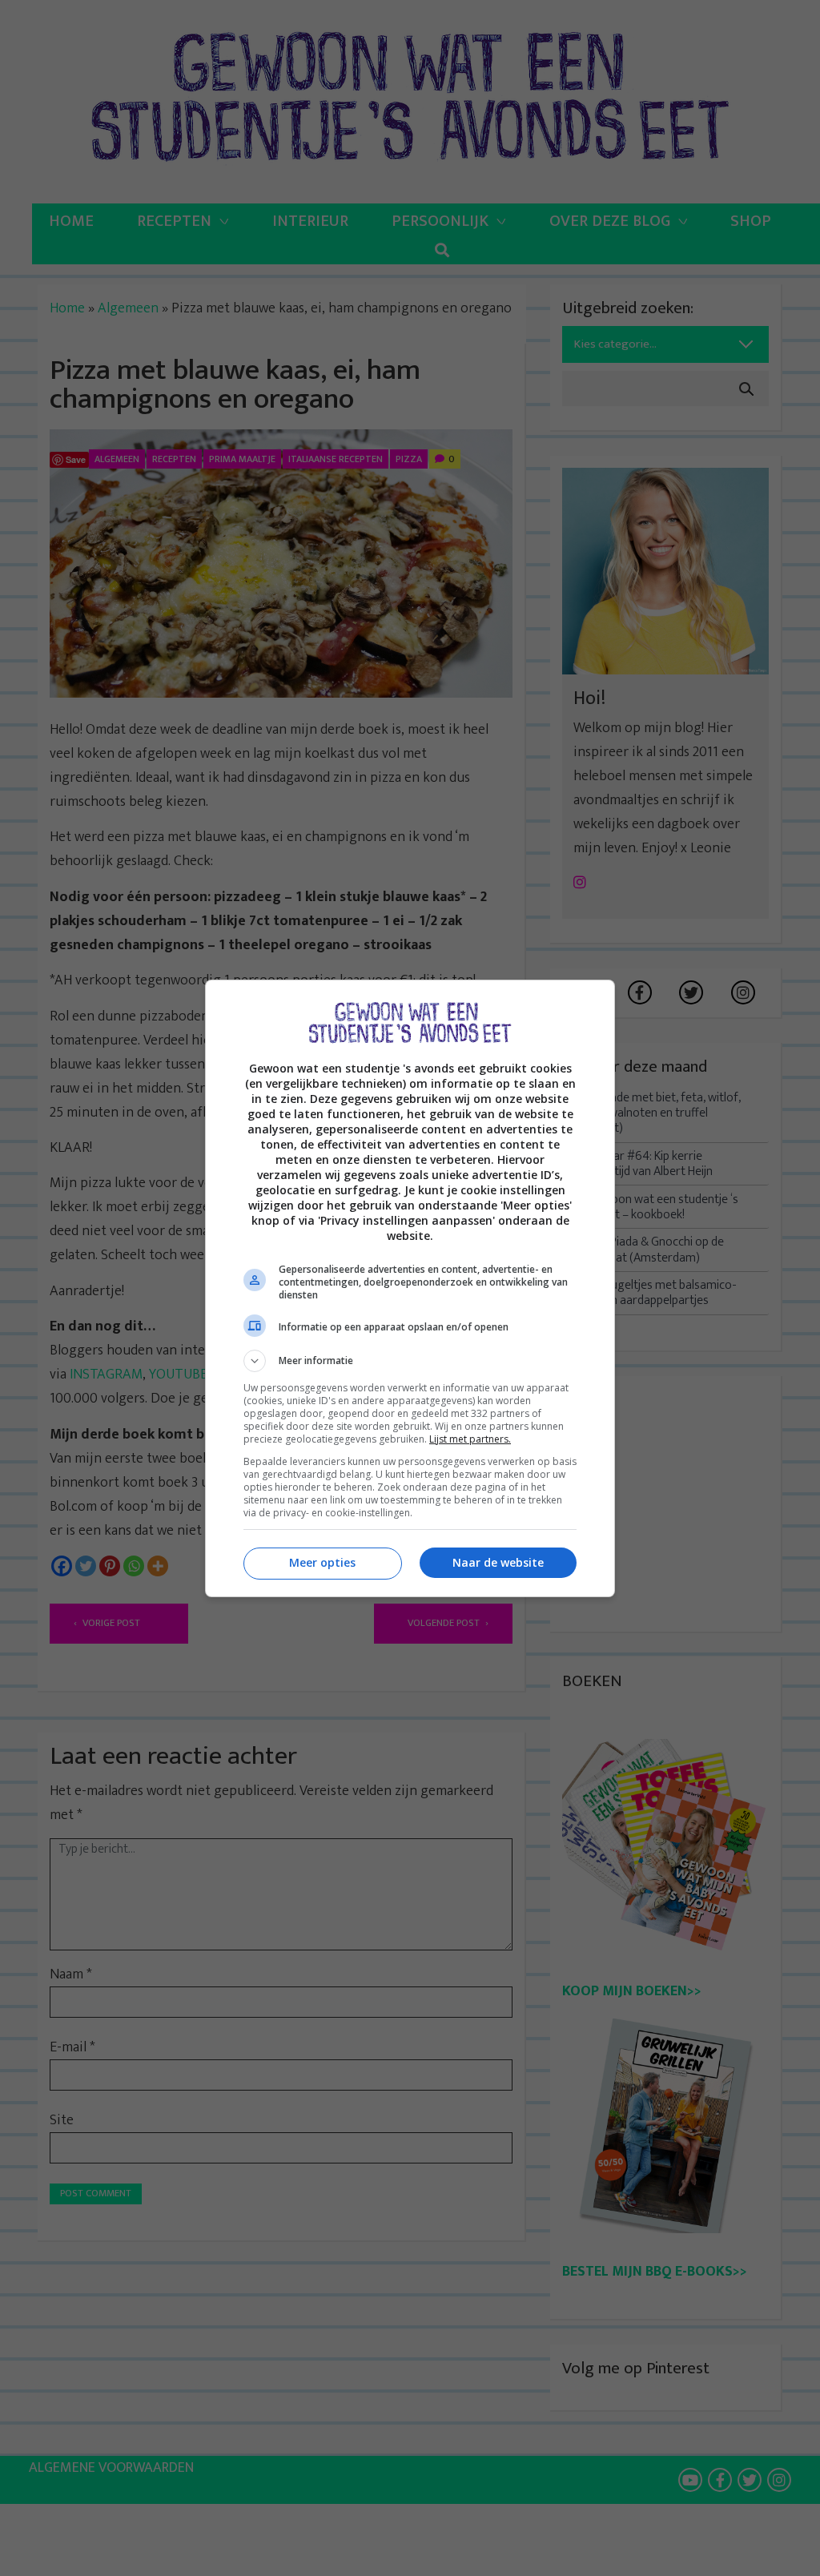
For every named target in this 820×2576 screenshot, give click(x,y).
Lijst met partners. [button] (470, 1439)
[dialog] (410, 1288)
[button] (410, 1361)
